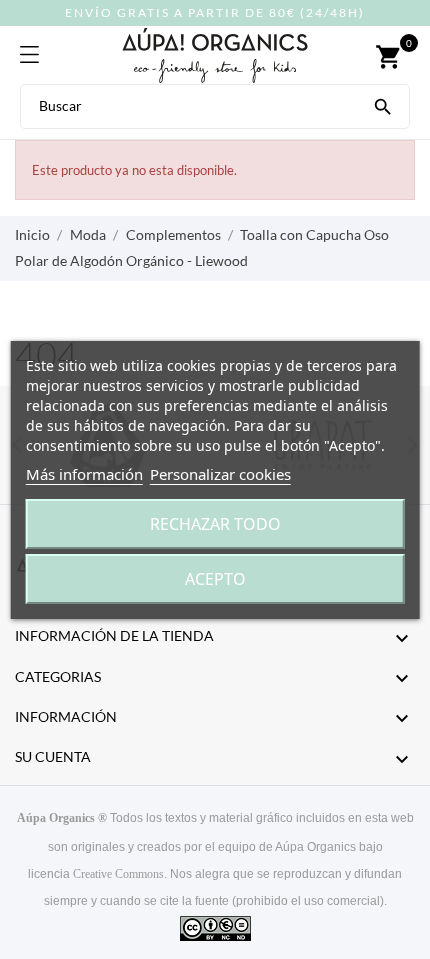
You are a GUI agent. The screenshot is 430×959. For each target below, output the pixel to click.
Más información (84, 474)
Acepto (215, 579)
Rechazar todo (215, 524)
